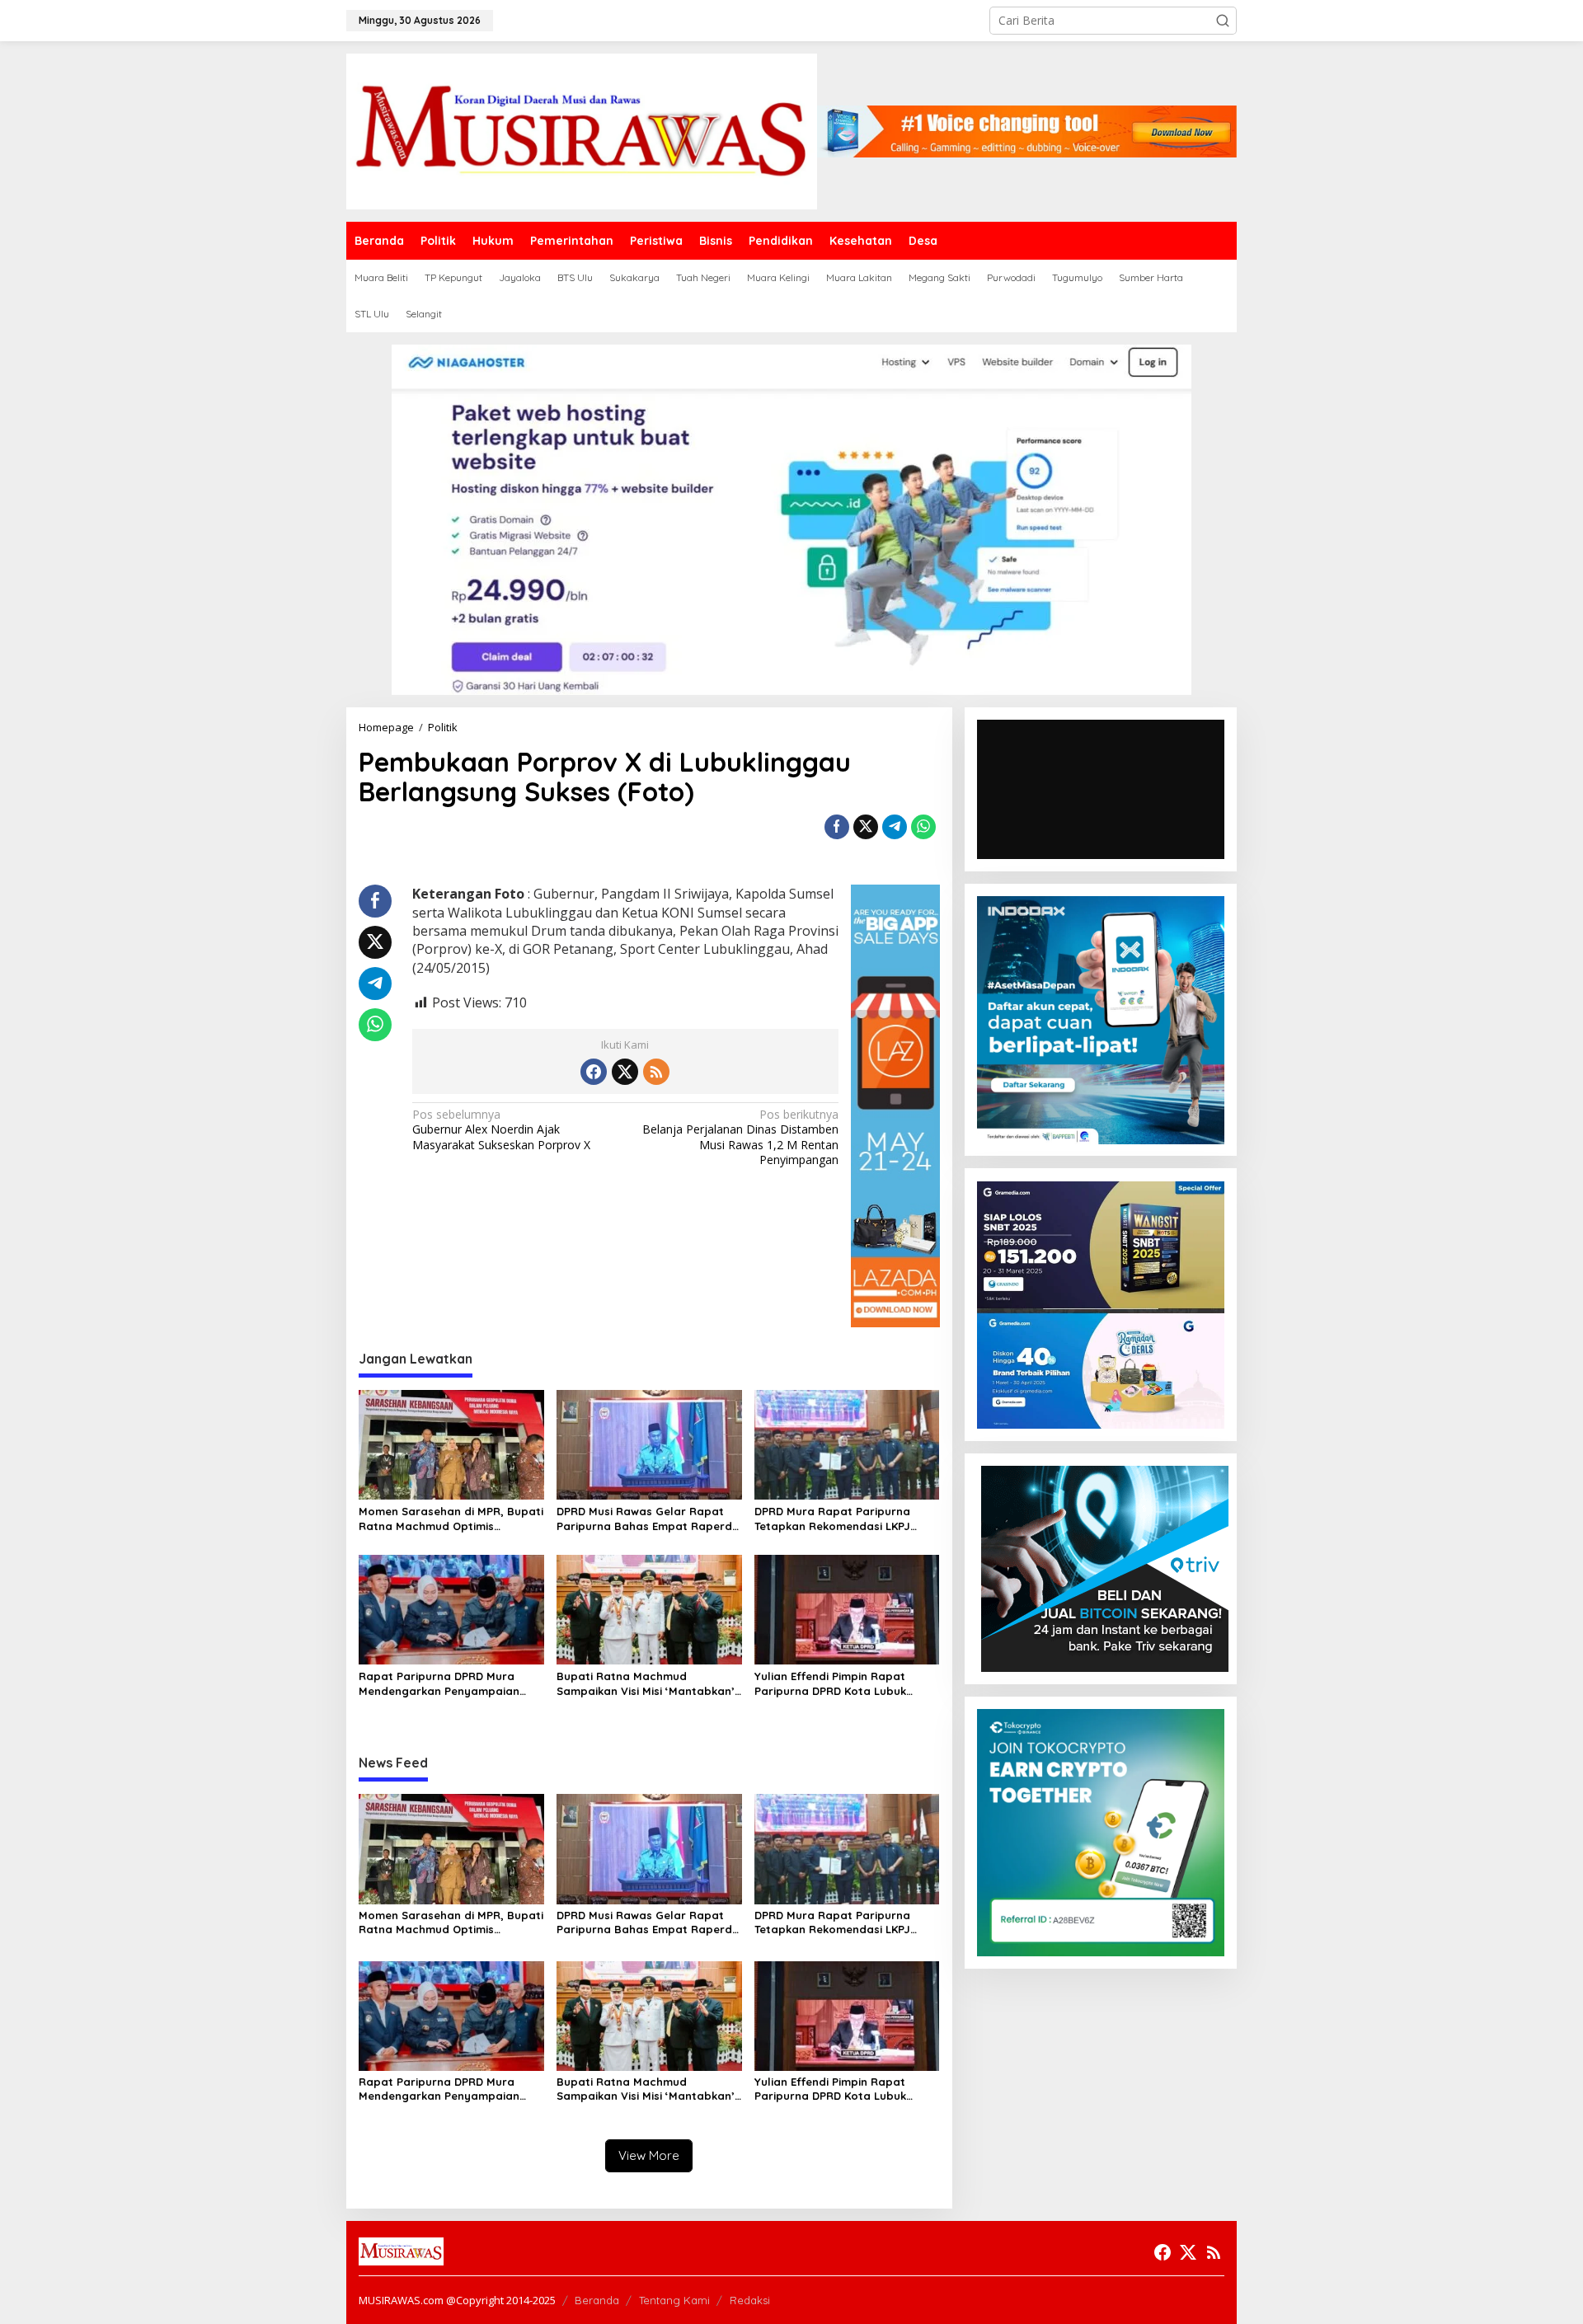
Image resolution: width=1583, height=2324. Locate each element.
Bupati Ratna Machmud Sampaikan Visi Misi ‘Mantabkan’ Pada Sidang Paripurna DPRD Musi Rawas (646, 1684)
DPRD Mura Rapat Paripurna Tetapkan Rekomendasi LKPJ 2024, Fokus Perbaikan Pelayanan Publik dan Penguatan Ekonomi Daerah (846, 1519)
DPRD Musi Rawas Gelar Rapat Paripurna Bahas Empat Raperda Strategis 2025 (648, 1519)
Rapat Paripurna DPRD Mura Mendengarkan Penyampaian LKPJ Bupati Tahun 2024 (439, 1684)
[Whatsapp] (923, 827)
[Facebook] (594, 1072)
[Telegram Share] (895, 827)
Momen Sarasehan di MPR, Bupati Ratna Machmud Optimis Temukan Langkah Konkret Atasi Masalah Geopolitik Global (451, 1519)
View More (649, 2155)
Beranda (597, 2300)
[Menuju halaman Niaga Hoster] (791, 518)
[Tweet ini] (866, 827)
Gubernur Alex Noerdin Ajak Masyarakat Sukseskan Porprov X (501, 1129)
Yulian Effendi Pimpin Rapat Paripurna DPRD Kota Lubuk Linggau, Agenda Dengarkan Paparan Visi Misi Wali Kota (832, 1684)
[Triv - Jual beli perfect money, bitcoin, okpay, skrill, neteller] (1105, 1568)
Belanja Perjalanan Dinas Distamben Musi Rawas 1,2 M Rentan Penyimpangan (740, 1137)
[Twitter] (625, 1072)
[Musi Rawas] (582, 130)
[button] (1223, 21)
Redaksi (750, 2300)
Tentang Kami (674, 2300)
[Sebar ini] (837, 827)
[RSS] (656, 1072)
